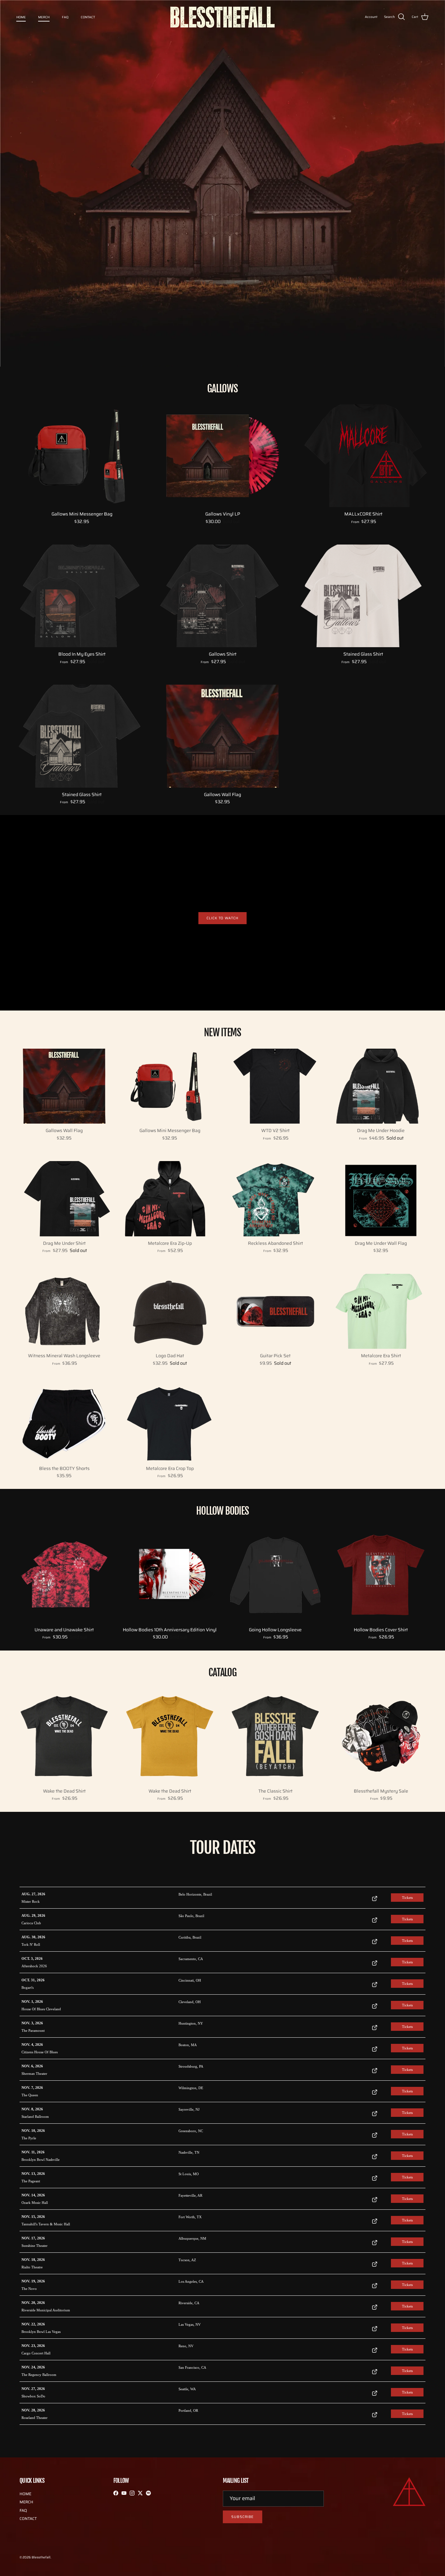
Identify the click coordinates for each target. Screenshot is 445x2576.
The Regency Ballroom (39, 2375)
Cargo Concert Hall (36, 2353)
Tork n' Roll (31, 1944)
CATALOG (223, 1673)
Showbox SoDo (33, 2396)
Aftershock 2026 (34, 1966)
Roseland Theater (35, 2418)
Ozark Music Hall (35, 2203)
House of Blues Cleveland (41, 2009)
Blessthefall (41, 2557)
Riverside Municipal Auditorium (46, 2310)
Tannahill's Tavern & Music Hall (46, 2224)
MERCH (44, 17)
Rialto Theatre (32, 2267)
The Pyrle (29, 2138)
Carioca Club (31, 1923)
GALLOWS (223, 389)
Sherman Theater (34, 2074)
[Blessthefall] (223, 17)
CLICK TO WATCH (222, 918)
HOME (21, 17)
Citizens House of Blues (40, 2052)
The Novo (29, 2289)
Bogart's (28, 1987)
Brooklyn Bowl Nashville (41, 2160)
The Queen (30, 2095)
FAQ (65, 17)
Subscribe (243, 2517)
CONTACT (88, 17)
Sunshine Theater (35, 2246)
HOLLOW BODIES (222, 1511)
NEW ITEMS (223, 1033)
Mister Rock (31, 1901)
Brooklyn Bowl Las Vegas (41, 2332)
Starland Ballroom (35, 2117)
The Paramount (33, 2030)
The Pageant (31, 2181)
